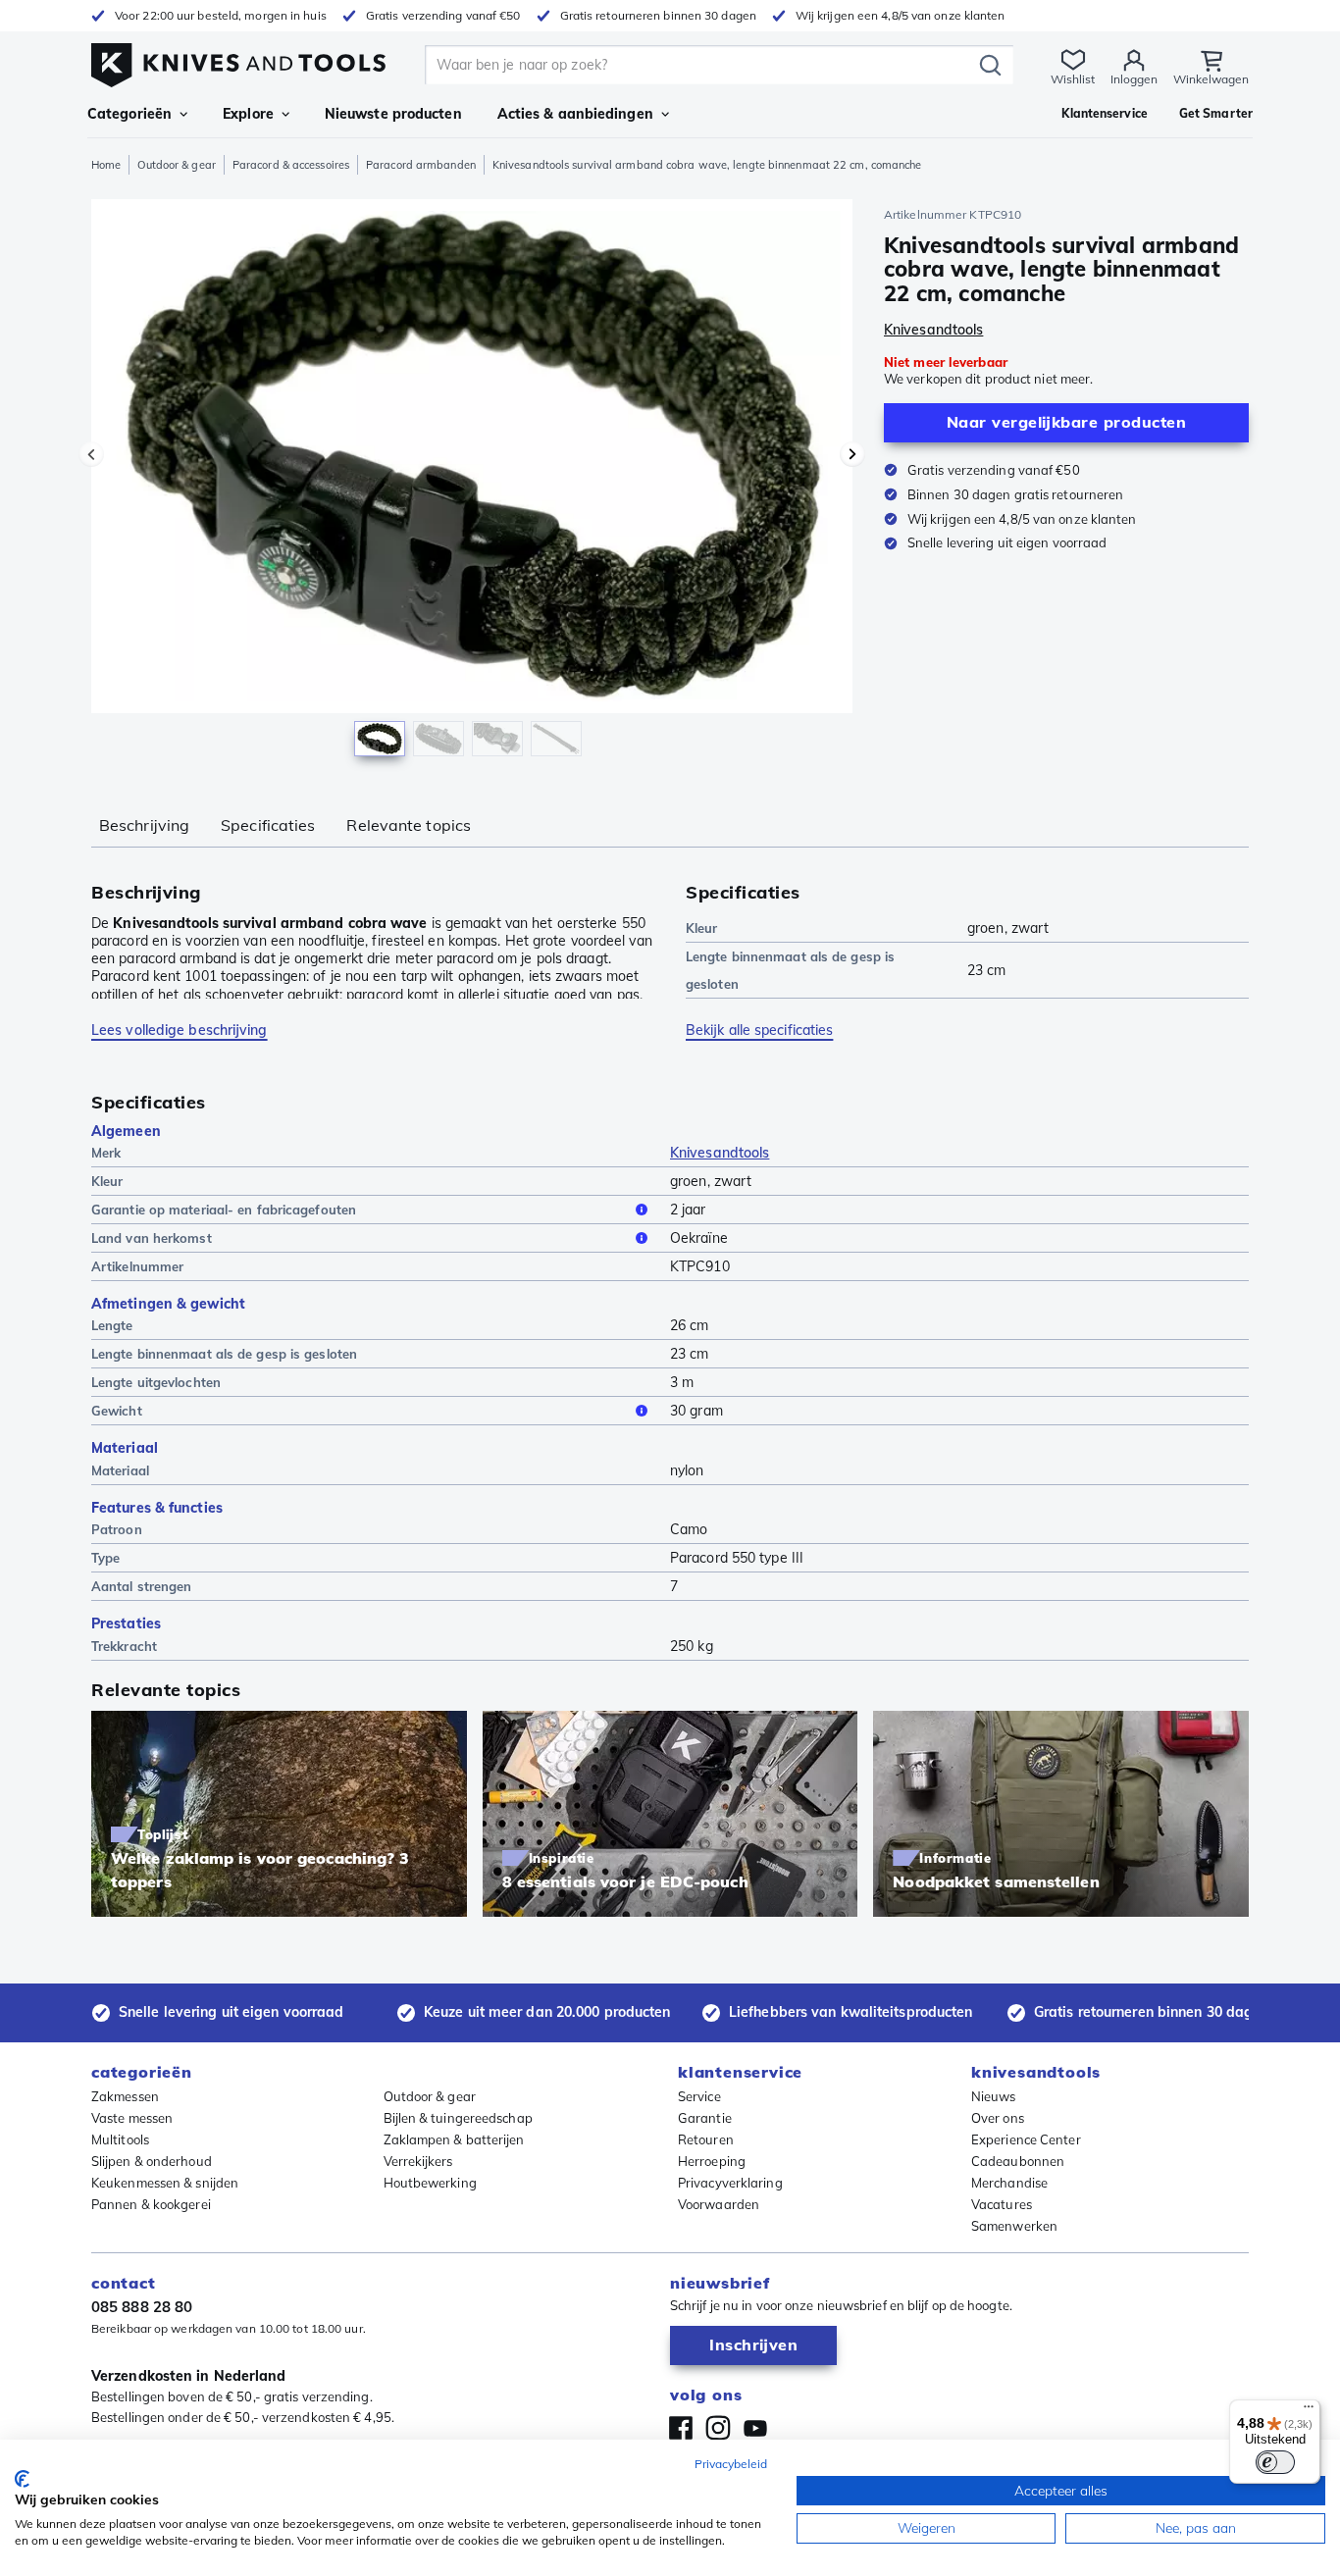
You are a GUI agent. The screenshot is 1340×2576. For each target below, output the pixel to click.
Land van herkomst (152, 1238)
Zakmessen (125, 2096)
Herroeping (712, 2161)
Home (106, 165)
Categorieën (129, 114)
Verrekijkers (418, 2161)
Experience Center (1026, 2139)
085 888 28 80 (142, 2307)
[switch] (1275, 2462)
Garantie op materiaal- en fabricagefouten (224, 1210)
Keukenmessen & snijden (165, 2183)
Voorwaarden (719, 2204)
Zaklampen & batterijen (454, 2139)
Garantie (705, 2118)
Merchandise (1009, 2183)
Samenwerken (1014, 2226)
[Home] (238, 60)
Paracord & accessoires (291, 165)
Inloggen (1134, 79)
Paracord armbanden (421, 165)
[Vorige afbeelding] (91, 454)
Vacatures (1002, 2204)
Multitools (120, 2139)
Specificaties (268, 825)
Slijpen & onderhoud (152, 2161)
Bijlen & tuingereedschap (458, 2118)
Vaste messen (132, 2118)
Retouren (706, 2139)
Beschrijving (144, 825)
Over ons (998, 2118)
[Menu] (1309, 2411)
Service (699, 2096)
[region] (472, 483)
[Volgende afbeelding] (852, 454)
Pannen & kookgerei (151, 2204)
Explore (248, 114)
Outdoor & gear (176, 165)
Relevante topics (409, 825)
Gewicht (117, 1411)
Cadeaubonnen (1018, 2161)
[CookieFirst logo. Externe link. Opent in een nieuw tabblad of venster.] (22, 2479)
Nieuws (994, 2096)
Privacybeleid (731, 2464)
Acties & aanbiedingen (575, 114)
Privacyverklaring (730, 2183)
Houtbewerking (430, 2183)
